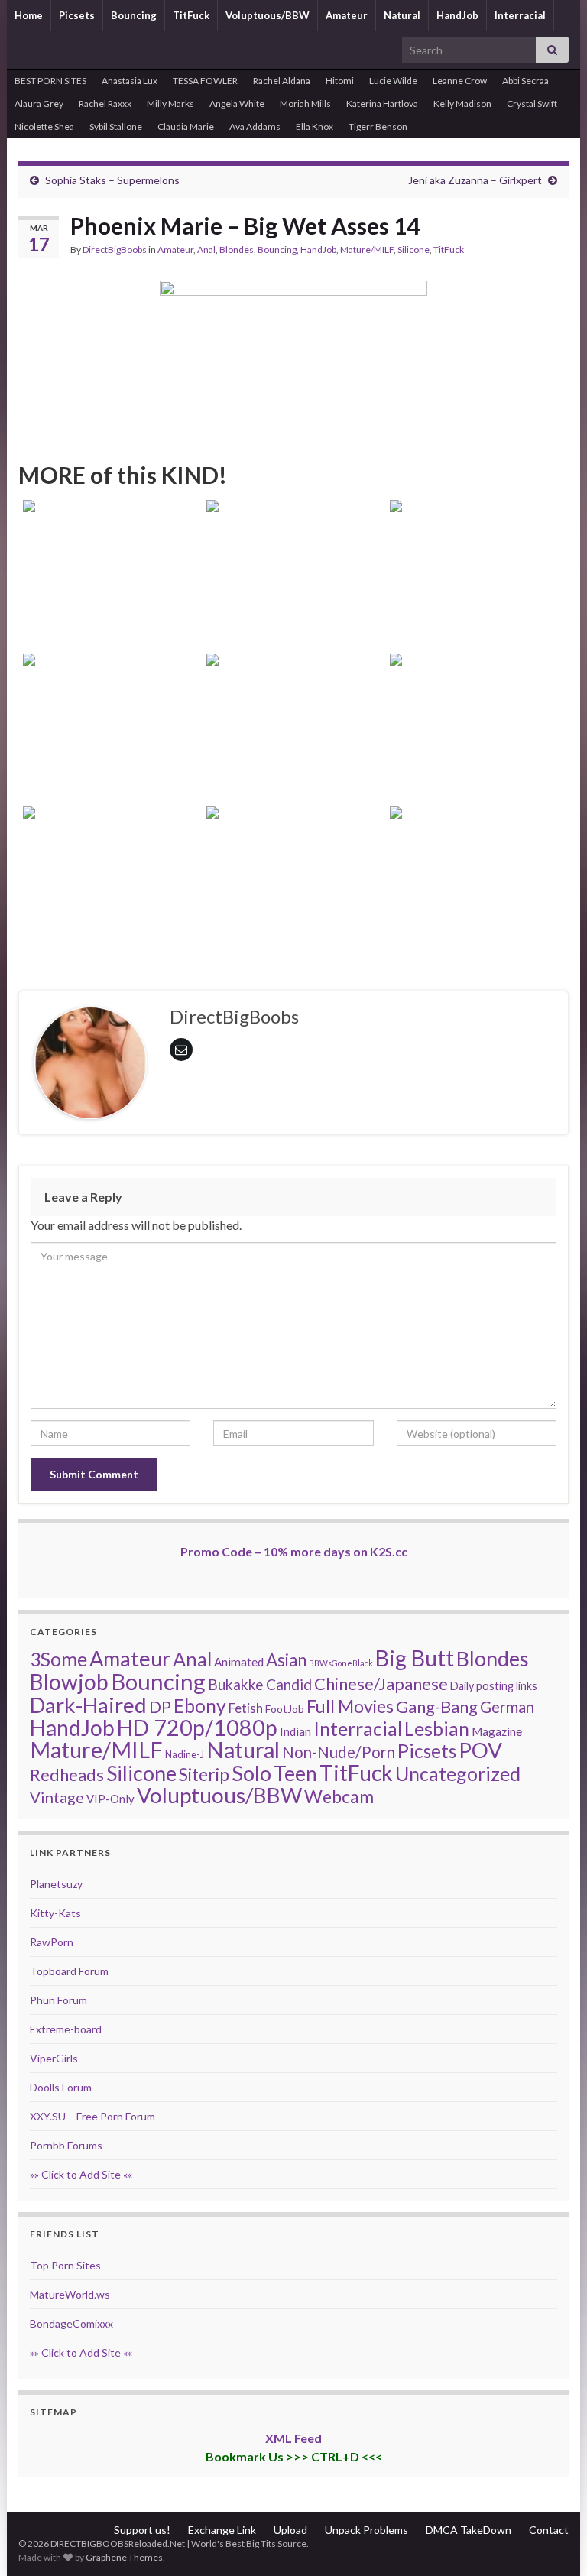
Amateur (347, 15)
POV (480, 1750)
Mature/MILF (367, 250)
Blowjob (69, 1682)
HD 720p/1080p (197, 1728)
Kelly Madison (462, 104)
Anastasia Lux (130, 81)
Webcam (339, 1796)
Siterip (204, 1774)
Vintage (57, 1797)
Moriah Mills (305, 104)
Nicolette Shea (44, 127)
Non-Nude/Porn (339, 1752)
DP (160, 1707)
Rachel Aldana (282, 81)
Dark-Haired (88, 1705)
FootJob (285, 1709)
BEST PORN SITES (50, 81)
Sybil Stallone (116, 127)
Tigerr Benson (378, 127)
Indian (295, 1731)
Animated (239, 1662)
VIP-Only (110, 1799)
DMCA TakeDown (469, 2530)
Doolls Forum (61, 2087)
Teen (295, 1773)
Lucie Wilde (393, 81)
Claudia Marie (186, 127)
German (507, 1707)
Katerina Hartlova (382, 104)
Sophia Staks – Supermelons (112, 180)
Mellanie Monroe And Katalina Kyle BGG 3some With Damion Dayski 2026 (477, 749)
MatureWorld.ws (70, 2294)
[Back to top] (553, 2542)
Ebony (200, 1706)
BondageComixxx (71, 2323)
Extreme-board (66, 2029)
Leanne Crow (460, 81)
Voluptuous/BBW (268, 15)
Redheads (67, 1775)
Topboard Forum (69, 1971)
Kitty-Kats (55, 1913)
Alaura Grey (39, 104)
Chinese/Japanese (381, 1684)
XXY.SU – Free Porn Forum (92, 2116)
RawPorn (52, 1942)
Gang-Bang (437, 1707)
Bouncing (134, 15)
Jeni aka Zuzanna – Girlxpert (475, 180)
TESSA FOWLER (205, 81)
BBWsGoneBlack (341, 1663)
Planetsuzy (56, 1884)
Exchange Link (222, 2530)
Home (29, 15)
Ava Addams (255, 127)
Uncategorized (458, 1773)
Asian (286, 1660)
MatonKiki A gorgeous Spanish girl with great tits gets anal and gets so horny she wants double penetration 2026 (293, 882)
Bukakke (236, 1684)
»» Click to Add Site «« (81, 2174)
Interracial (520, 15)
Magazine (497, 1731)
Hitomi (340, 81)
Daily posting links (494, 1686)
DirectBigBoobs (115, 250)
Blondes (237, 250)
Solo (251, 1773)
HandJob (457, 15)
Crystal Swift (532, 104)
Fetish (246, 1708)
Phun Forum (58, 2000)
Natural (402, 15)
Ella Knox (315, 127)
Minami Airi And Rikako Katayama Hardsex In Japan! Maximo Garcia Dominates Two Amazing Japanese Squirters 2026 (110, 575)
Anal (206, 250)
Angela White (237, 104)
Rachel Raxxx (105, 104)
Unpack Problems (366, 2530)
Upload (290, 2530)
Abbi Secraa (525, 81)
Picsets (77, 15)
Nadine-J (185, 1754)
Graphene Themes (124, 2557)
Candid (289, 1684)
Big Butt (415, 1658)
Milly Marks (170, 104)
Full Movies (350, 1706)
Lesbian (437, 1728)
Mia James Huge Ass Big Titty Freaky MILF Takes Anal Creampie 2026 (293, 749)
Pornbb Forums (66, 2145)
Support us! (142, 2530)
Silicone (413, 250)
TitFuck (191, 15)
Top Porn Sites (65, 2265)
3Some (58, 1659)
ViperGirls (54, 2058)
